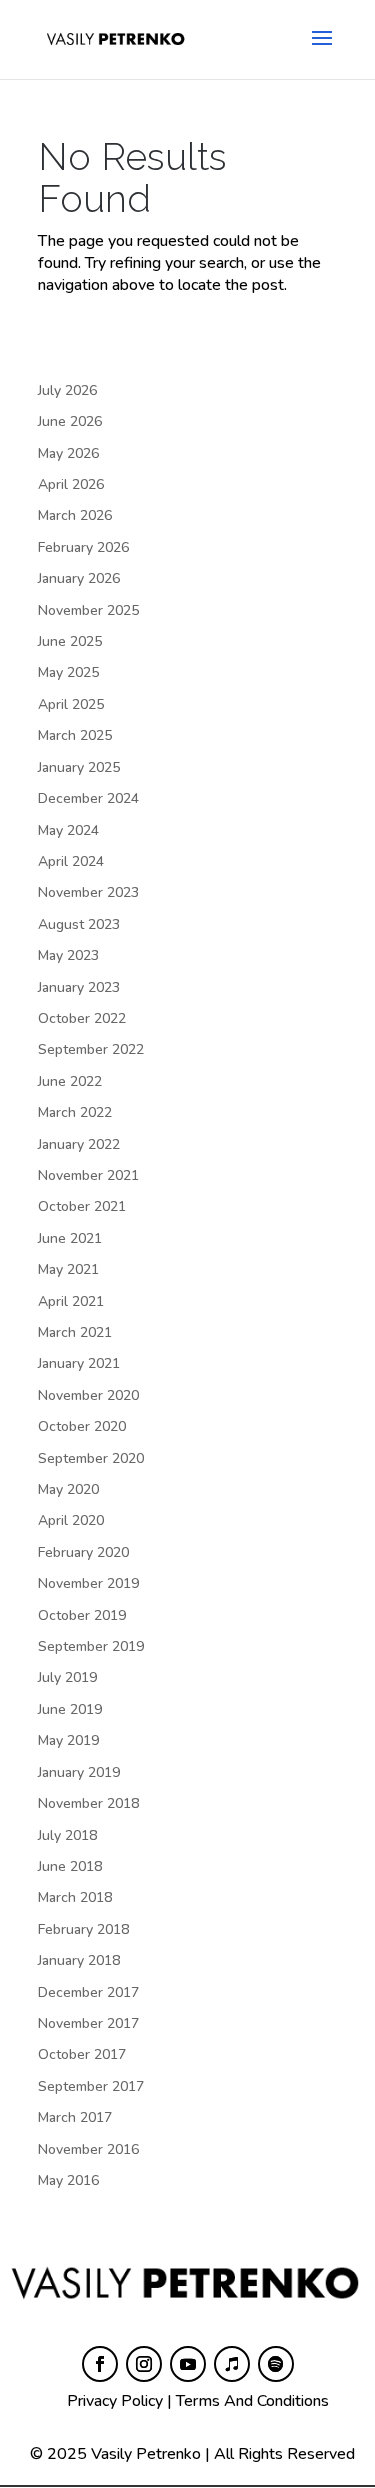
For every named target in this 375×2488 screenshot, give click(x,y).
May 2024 (68, 830)
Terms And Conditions (252, 2401)
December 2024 (88, 798)
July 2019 (67, 1677)
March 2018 (75, 1897)
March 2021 (75, 1332)
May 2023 (68, 955)
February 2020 (83, 1552)
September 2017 (91, 2086)
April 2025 (71, 704)
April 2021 (71, 1301)
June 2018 (70, 1866)
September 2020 (91, 1458)
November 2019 (88, 1583)
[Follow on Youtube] (188, 2364)
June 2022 (70, 1081)
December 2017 (88, 1992)
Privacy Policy (115, 2401)
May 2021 (68, 1269)
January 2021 (79, 1363)
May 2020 (68, 1489)
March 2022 (75, 1112)
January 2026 (79, 578)
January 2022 (79, 1144)
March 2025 (75, 735)
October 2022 (82, 1018)
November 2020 (88, 1395)
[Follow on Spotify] (276, 2364)
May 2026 (68, 453)
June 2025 (70, 641)
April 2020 (71, 1520)
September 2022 (91, 1049)
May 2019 (68, 1740)
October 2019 (82, 1615)
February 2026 (83, 547)
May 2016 (68, 2180)
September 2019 (91, 1646)
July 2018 (67, 1835)
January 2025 (79, 767)
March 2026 (75, 515)
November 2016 (88, 2149)
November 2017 (88, 2023)
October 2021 (82, 1206)
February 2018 (83, 1929)
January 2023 (79, 987)
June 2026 (70, 421)
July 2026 (67, 390)
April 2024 (71, 861)
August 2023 (79, 924)
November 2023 (88, 892)
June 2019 (70, 1709)
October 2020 (82, 1426)
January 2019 (79, 1772)
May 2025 (68, 672)
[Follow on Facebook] (100, 2364)
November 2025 (88, 610)
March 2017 (75, 2117)
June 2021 (70, 1238)
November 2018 (88, 1803)
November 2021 (88, 1175)
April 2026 (71, 484)
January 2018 (79, 1960)
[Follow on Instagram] (144, 2364)
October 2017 (82, 2054)
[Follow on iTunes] (232, 2364)
